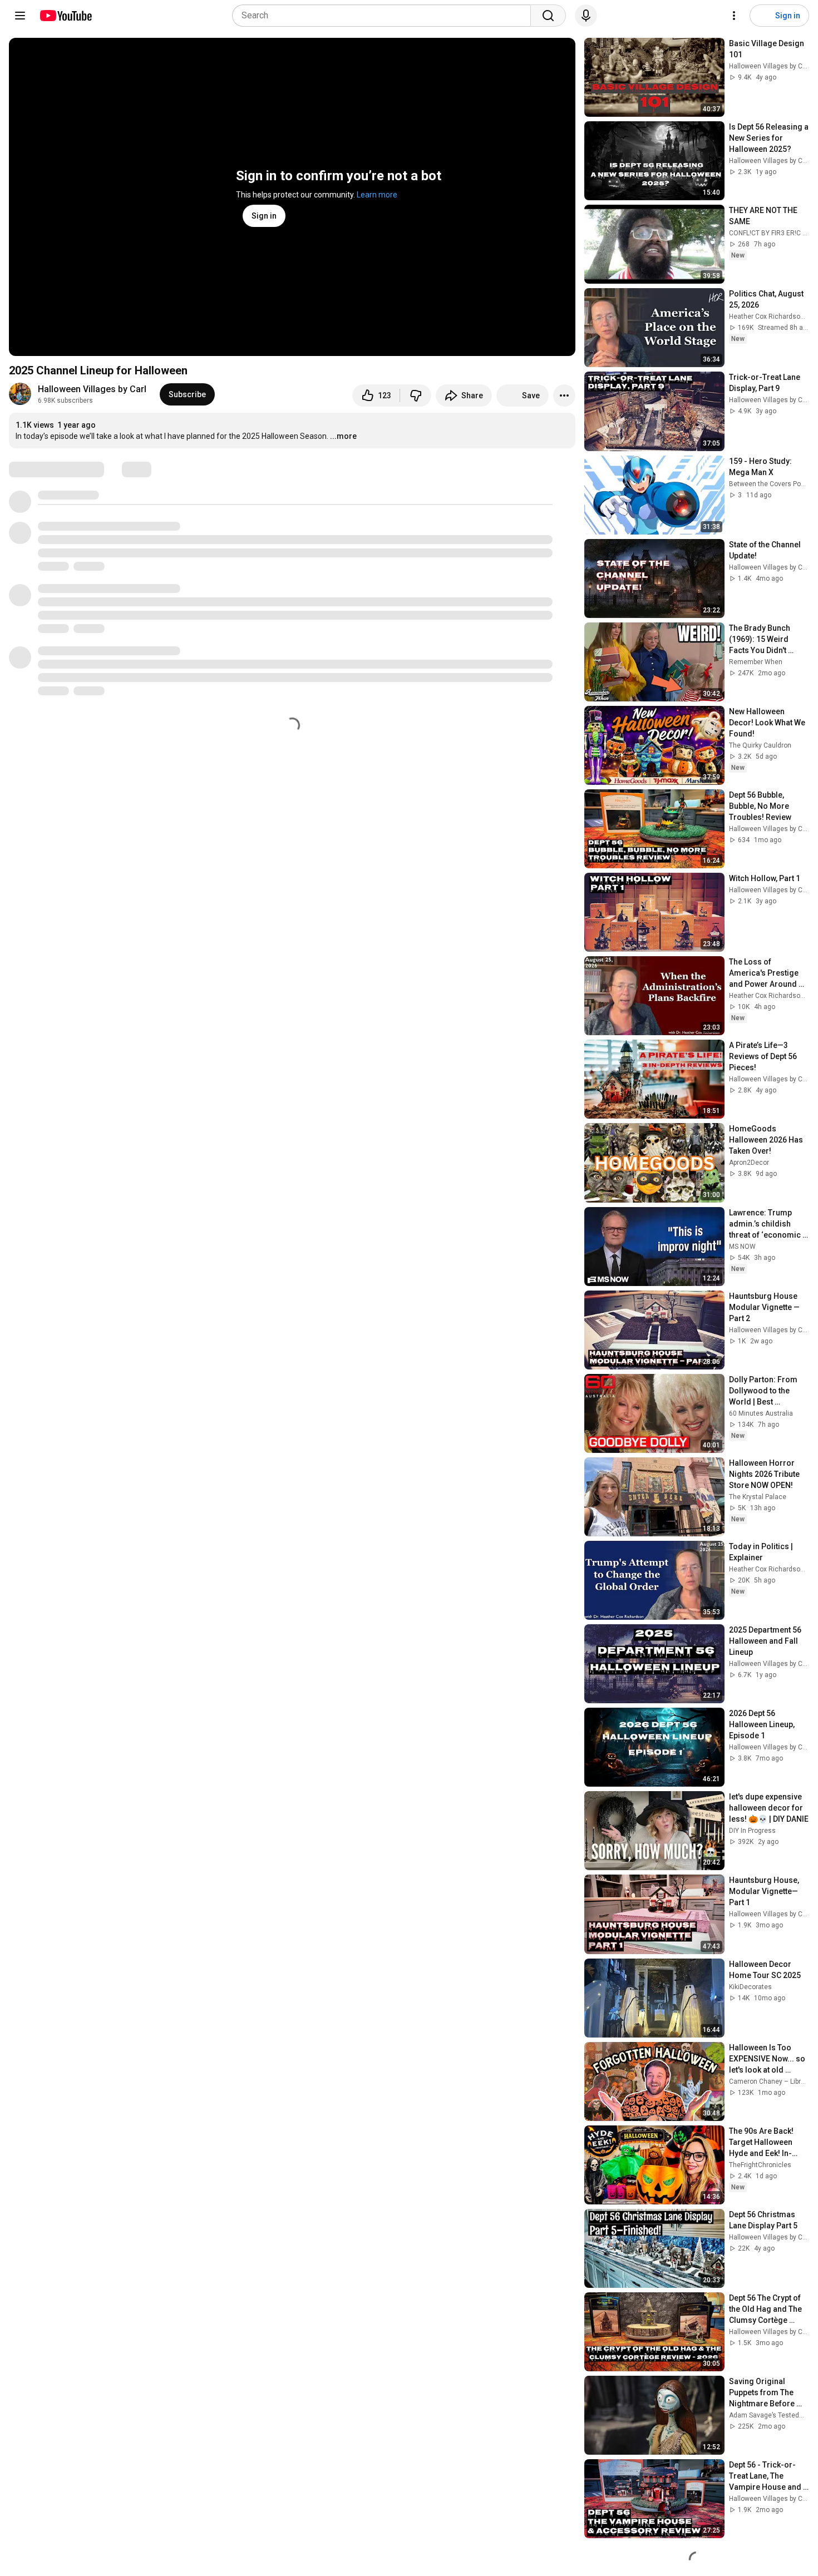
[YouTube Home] (65, 16)
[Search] (548, 16)
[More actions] (564, 395)
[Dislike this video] (416, 395)
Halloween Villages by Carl (92, 389)
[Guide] (20, 16)
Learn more (377, 195)
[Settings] (734, 16)
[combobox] (385, 16)
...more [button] (343, 436)
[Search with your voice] (586, 16)
